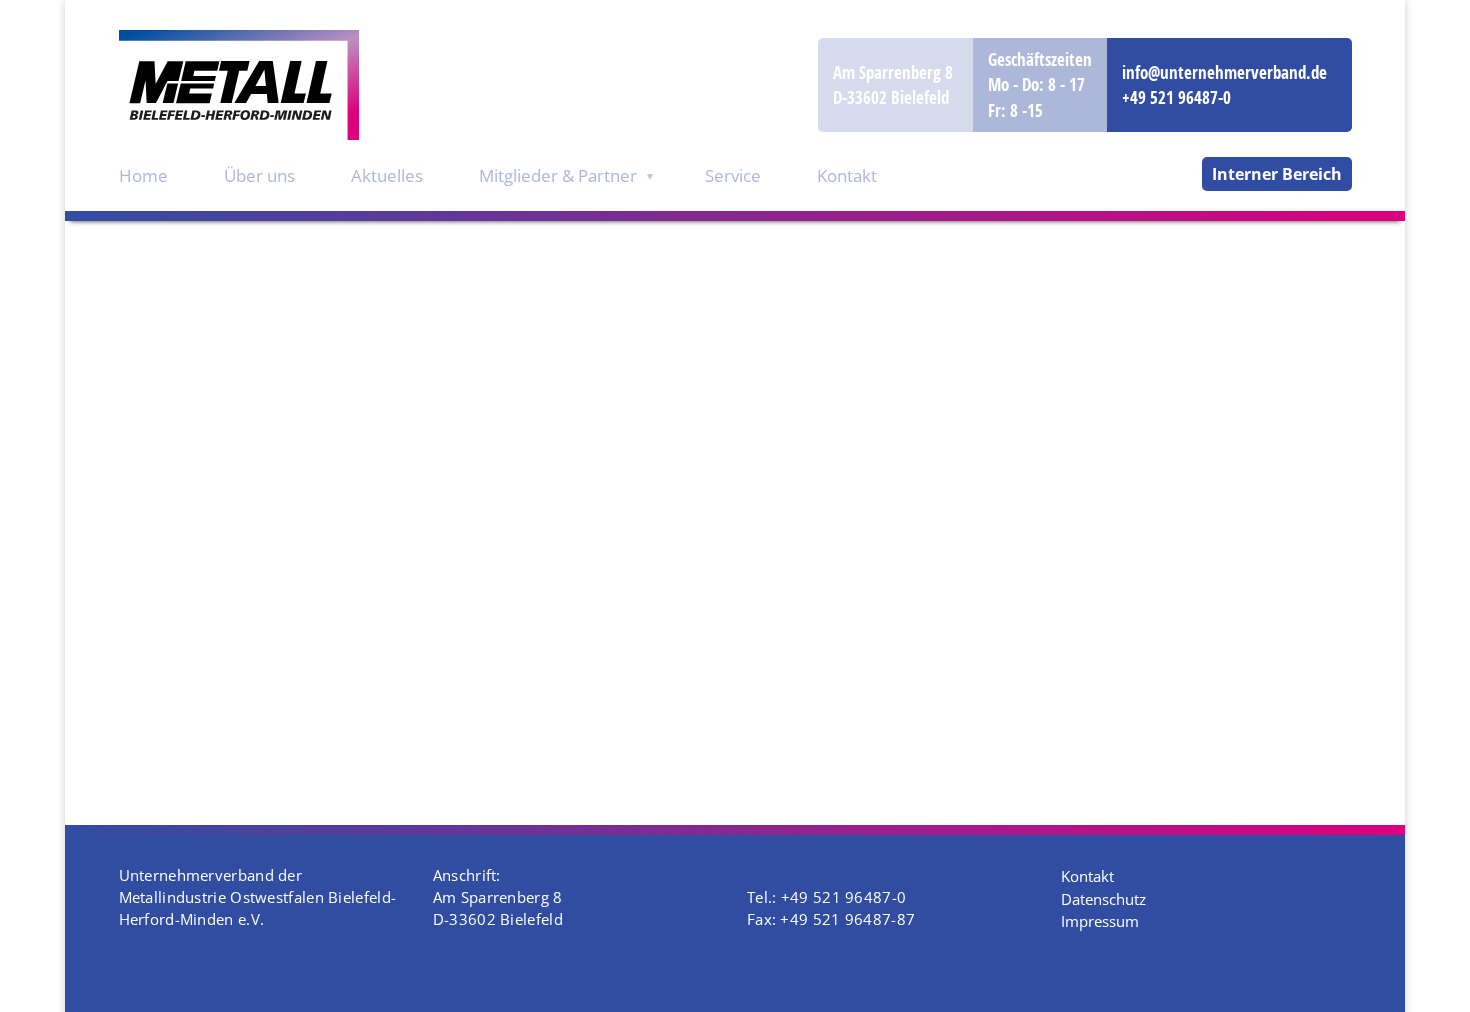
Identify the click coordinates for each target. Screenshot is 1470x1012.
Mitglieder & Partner (558, 175)
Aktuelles (387, 175)
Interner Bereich (1277, 174)
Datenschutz (1103, 899)
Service (733, 175)
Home (143, 175)
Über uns (259, 175)
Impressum (1100, 921)
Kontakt (847, 175)
